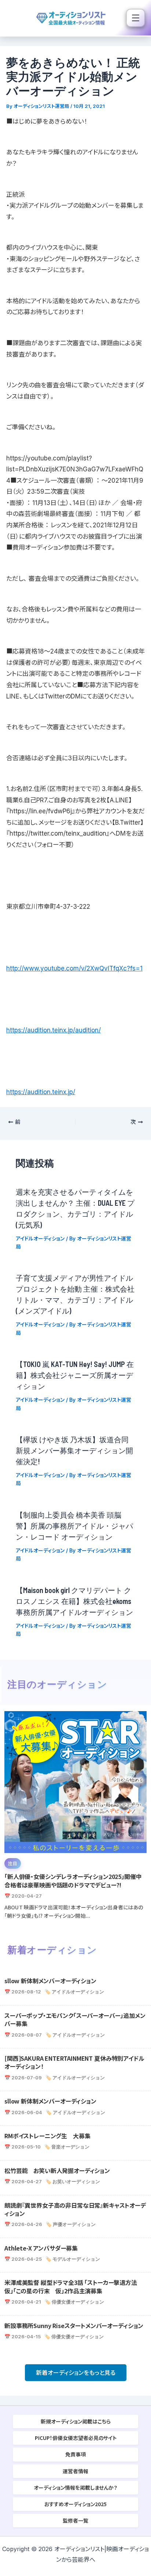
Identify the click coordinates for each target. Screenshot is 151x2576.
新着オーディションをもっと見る (76, 2373)
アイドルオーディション (40, 1238)
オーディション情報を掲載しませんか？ (75, 2488)
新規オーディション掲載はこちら (76, 2421)
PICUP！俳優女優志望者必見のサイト (76, 2438)
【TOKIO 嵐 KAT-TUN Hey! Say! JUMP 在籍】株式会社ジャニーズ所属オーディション (75, 1375)
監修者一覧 (75, 2520)
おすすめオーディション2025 (75, 2504)
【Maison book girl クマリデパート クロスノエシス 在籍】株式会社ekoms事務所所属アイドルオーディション (74, 1601)
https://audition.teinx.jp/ (41, 1092)
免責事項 (75, 2454)
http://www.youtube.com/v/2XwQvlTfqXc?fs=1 (74, 968)
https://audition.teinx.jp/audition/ (54, 1030)
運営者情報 (75, 2471)
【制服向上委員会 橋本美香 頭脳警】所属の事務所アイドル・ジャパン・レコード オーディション (74, 1526)
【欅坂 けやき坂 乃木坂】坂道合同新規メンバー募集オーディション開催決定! (74, 1450)
